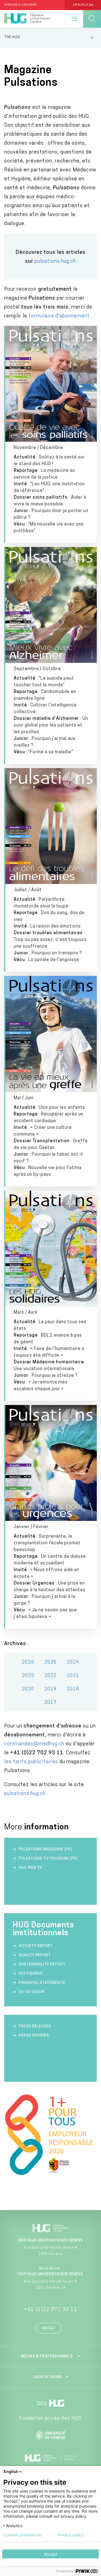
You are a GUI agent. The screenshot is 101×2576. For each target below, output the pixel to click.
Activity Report (36, 1946)
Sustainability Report (42, 1964)
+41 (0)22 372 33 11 (50, 2310)
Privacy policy (70, 2535)
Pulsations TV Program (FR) (48, 1859)
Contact (49, 2328)
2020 (28, 1689)
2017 (50, 1703)
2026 (28, 1662)
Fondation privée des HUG (50, 2419)
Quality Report (35, 1955)
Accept (51, 2554)
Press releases (35, 2026)
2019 (50, 1689)
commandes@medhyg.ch (34, 1744)
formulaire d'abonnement (59, 316)
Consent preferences (23, 2535)
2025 (50, 1662)
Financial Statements (42, 1983)
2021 (73, 1676)
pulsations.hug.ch (55, 262)
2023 (28, 1676)
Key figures (31, 1974)
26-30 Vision (32, 1992)
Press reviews (34, 2036)
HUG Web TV (31, 1868)
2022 (50, 1676)
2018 (73, 1689)
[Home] (27, 19)
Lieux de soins (47, 2377)
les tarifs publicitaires (31, 1762)
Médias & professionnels (47, 2357)
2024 (73, 1662)
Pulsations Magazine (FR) (46, 1849)
